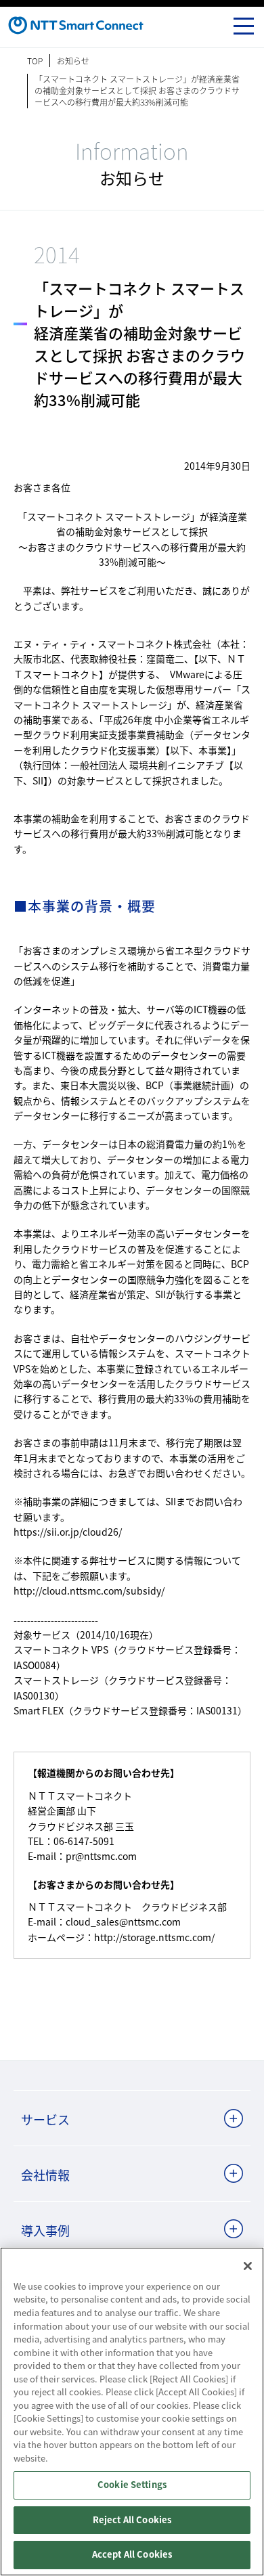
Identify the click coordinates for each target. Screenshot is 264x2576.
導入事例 (45, 2230)
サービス (45, 2119)
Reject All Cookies (132, 2520)
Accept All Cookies (132, 2555)
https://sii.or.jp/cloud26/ (68, 1532)
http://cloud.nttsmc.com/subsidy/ (89, 1591)
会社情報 (45, 2175)
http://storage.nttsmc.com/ (154, 1937)
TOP (35, 61)
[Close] (248, 2266)
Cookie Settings (132, 2485)
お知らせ (73, 61)
